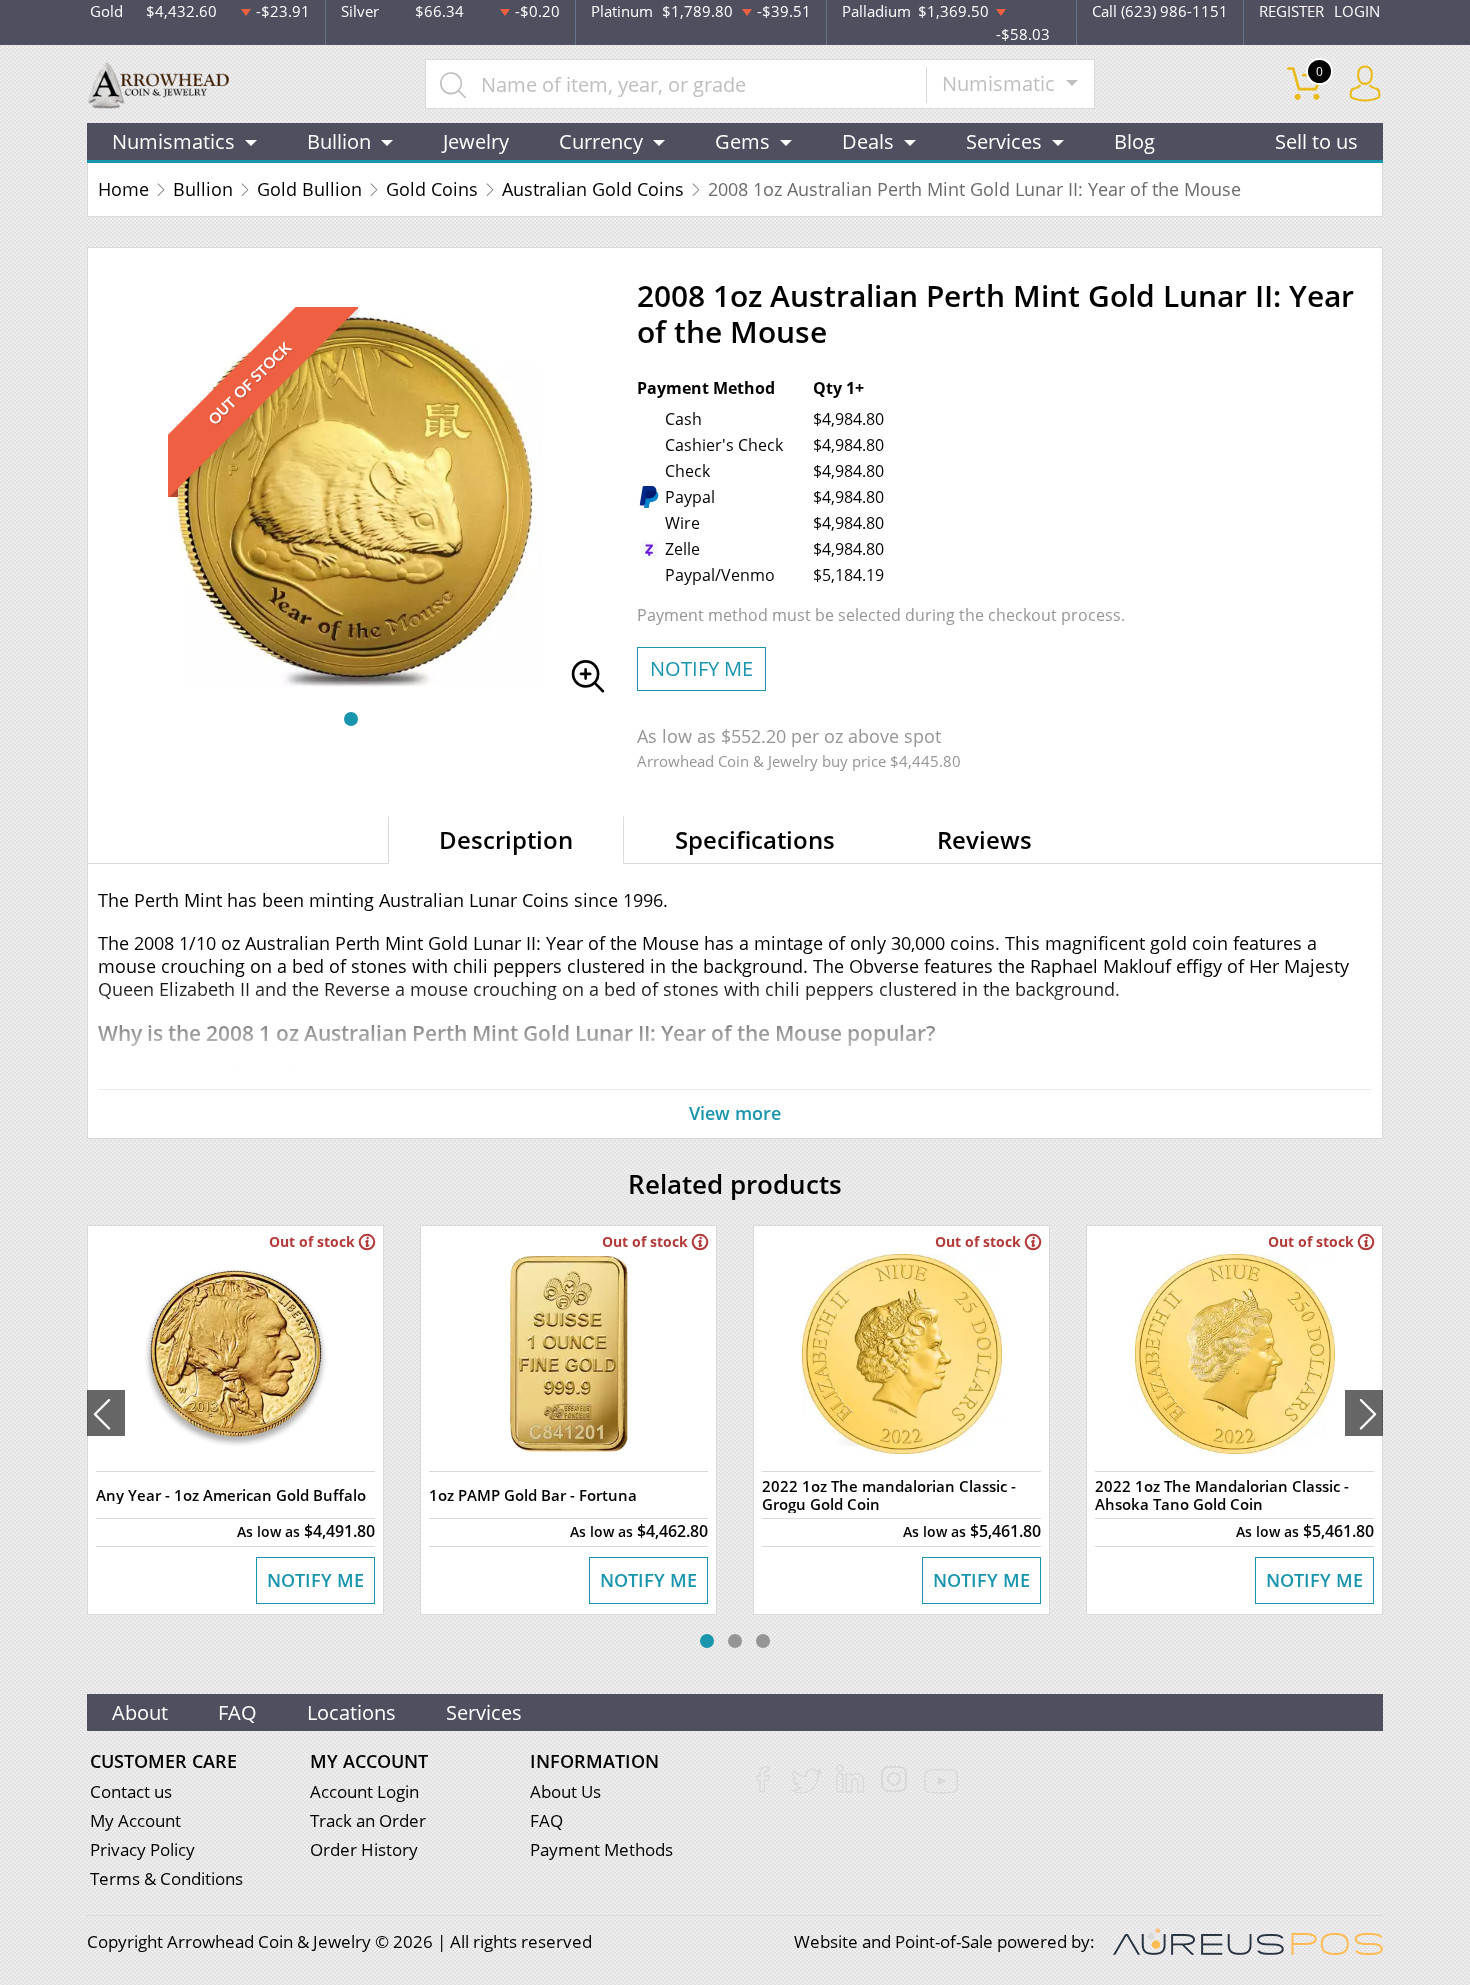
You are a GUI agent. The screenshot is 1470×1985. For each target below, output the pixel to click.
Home (123, 189)
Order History (364, 1849)
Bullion (203, 189)
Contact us (131, 1791)
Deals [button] (868, 141)
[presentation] (106, 1413)
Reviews (984, 839)
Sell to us (1316, 141)
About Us (565, 1791)
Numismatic (1001, 83)
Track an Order (368, 1820)
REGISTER (1291, 11)
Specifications (755, 839)
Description (506, 839)
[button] (351, 719)
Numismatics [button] (173, 141)
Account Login (364, 1791)
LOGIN (1357, 11)
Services (484, 1712)
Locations (351, 1712)
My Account (135, 1820)
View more (735, 1113)
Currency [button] (601, 141)
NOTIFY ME (701, 668)
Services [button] (1004, 141)
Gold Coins (432, 189)
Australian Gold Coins (593, 189)
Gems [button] (742, 141)
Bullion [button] (339, 141)
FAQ (237, 1712)
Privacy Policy (142, 1849)
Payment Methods (601, 1849)
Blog (1134, 141)
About (140, 1712)
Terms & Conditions (166, 1878)
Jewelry (476, 141)
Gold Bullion (309, 189)
